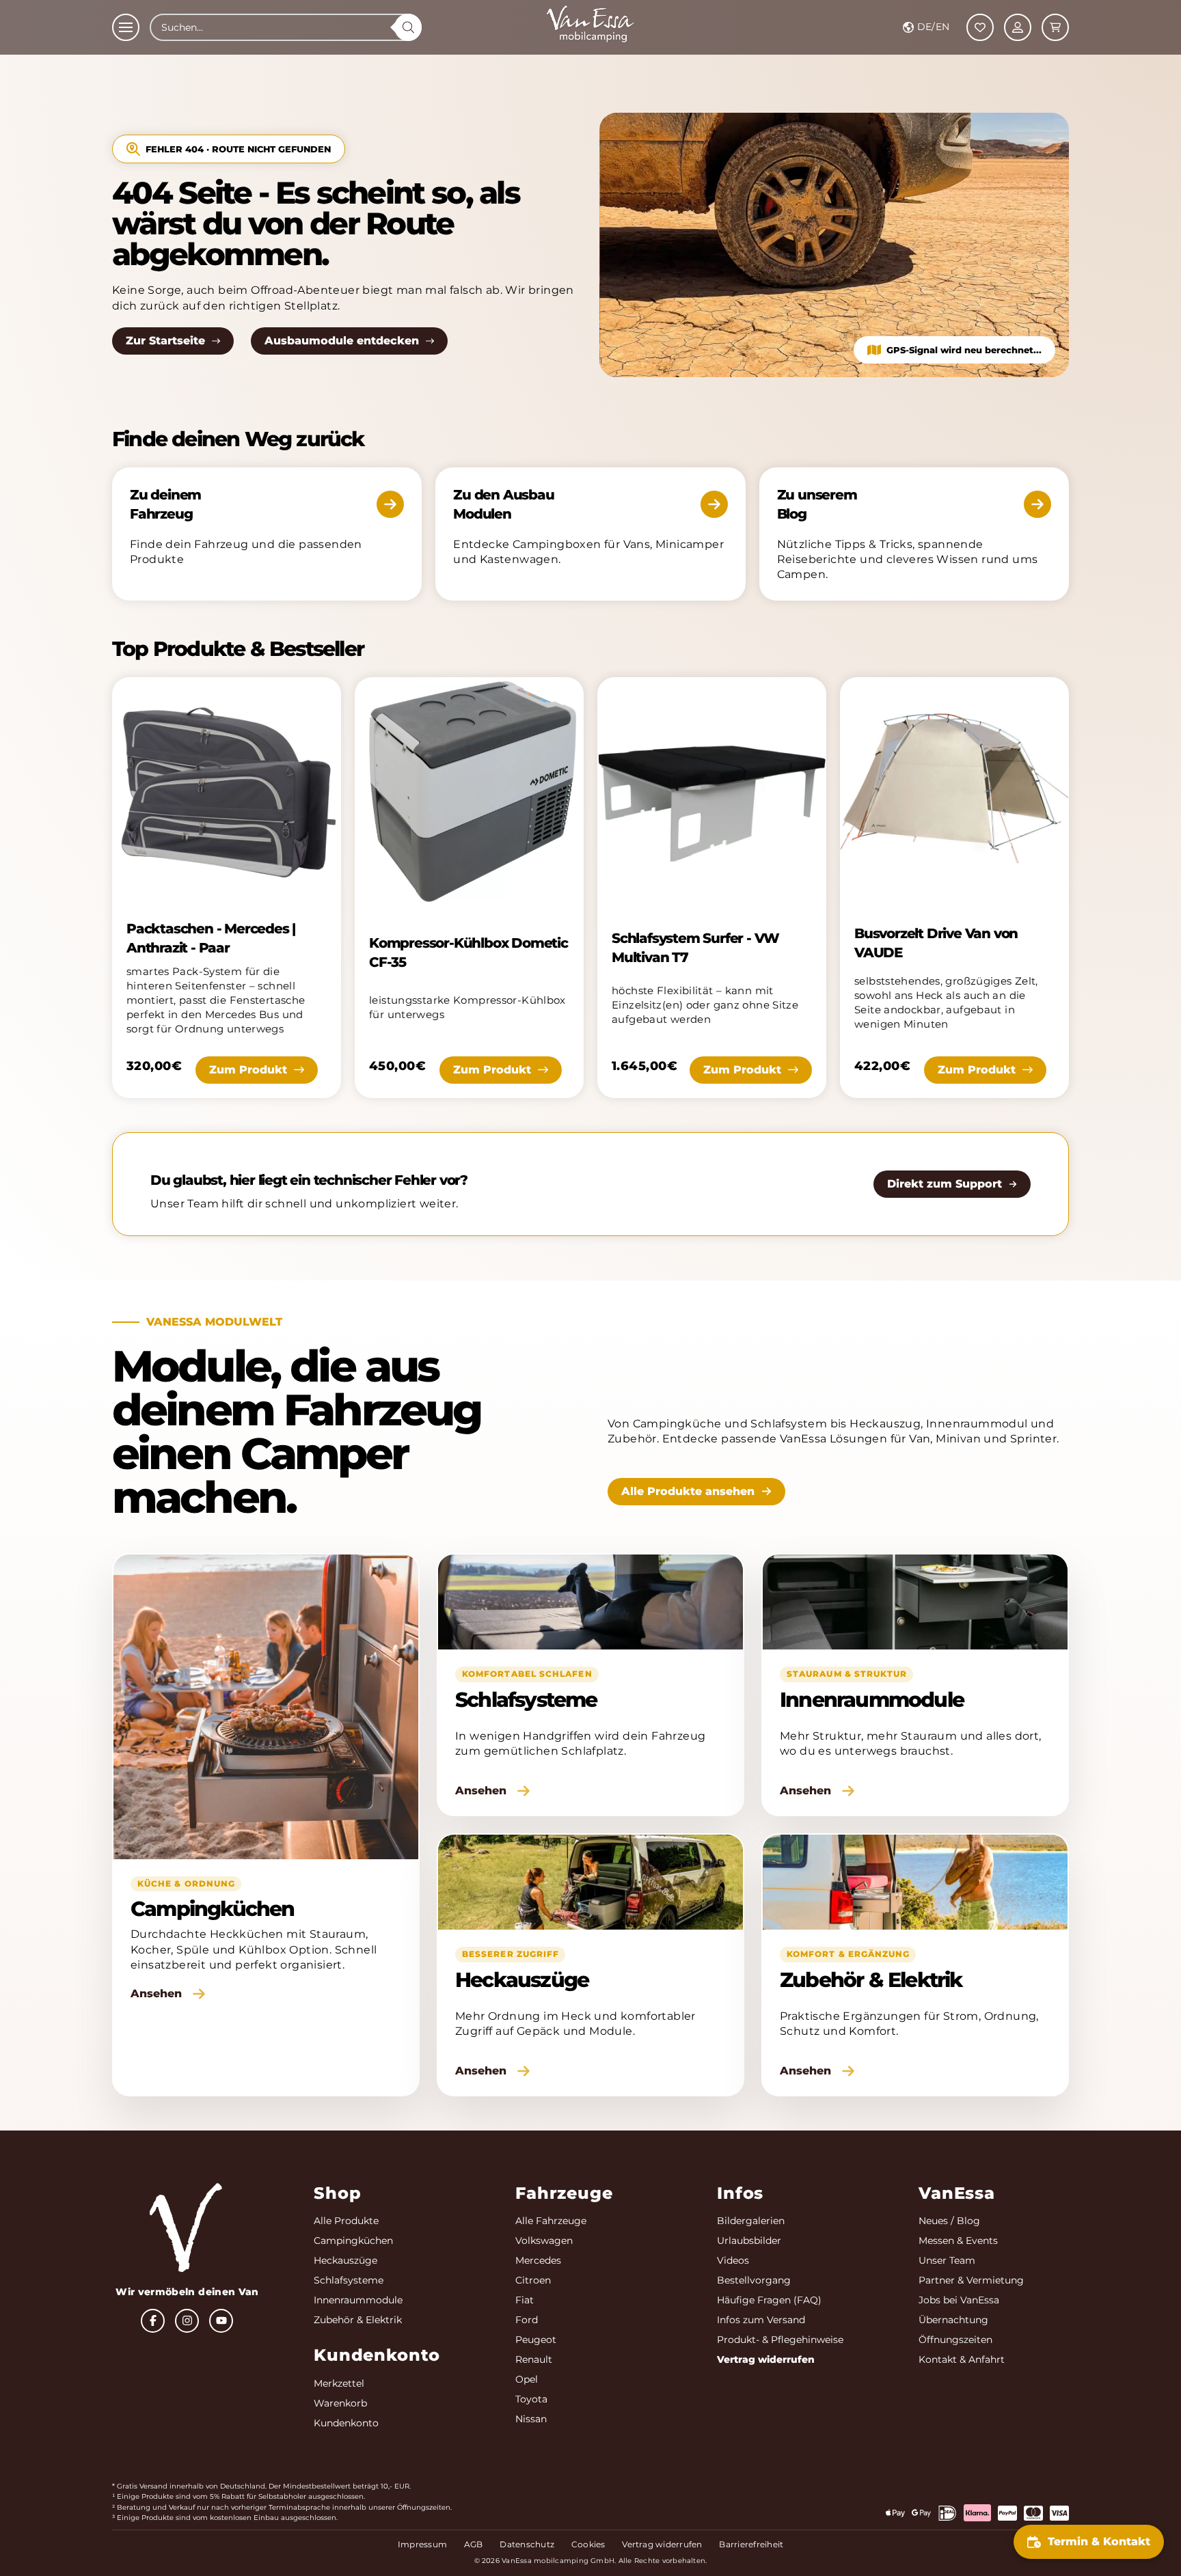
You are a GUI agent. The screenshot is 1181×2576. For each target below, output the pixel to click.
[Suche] (408, 27)
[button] (126, 27)
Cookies (588, 2544)
